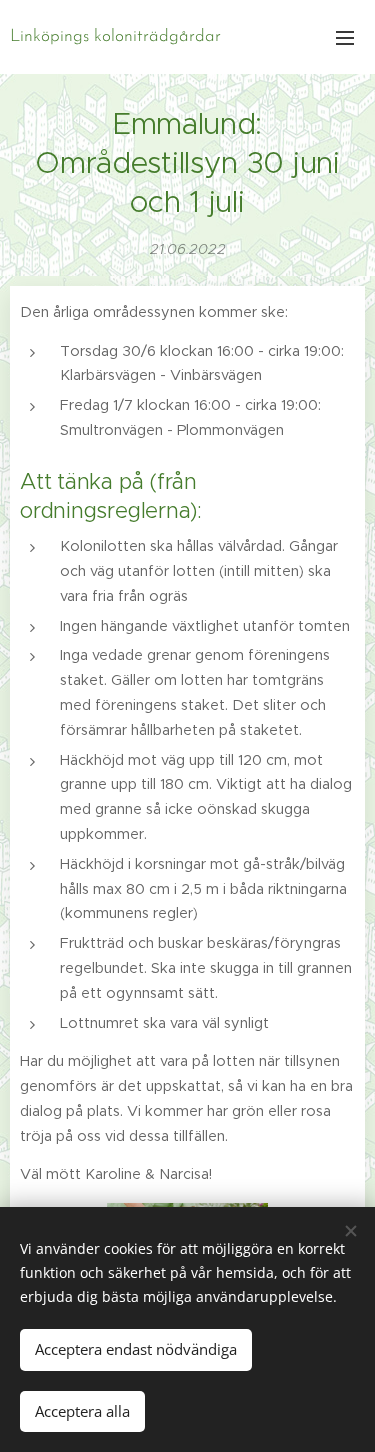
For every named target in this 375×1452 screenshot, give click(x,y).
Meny (345, 37)
